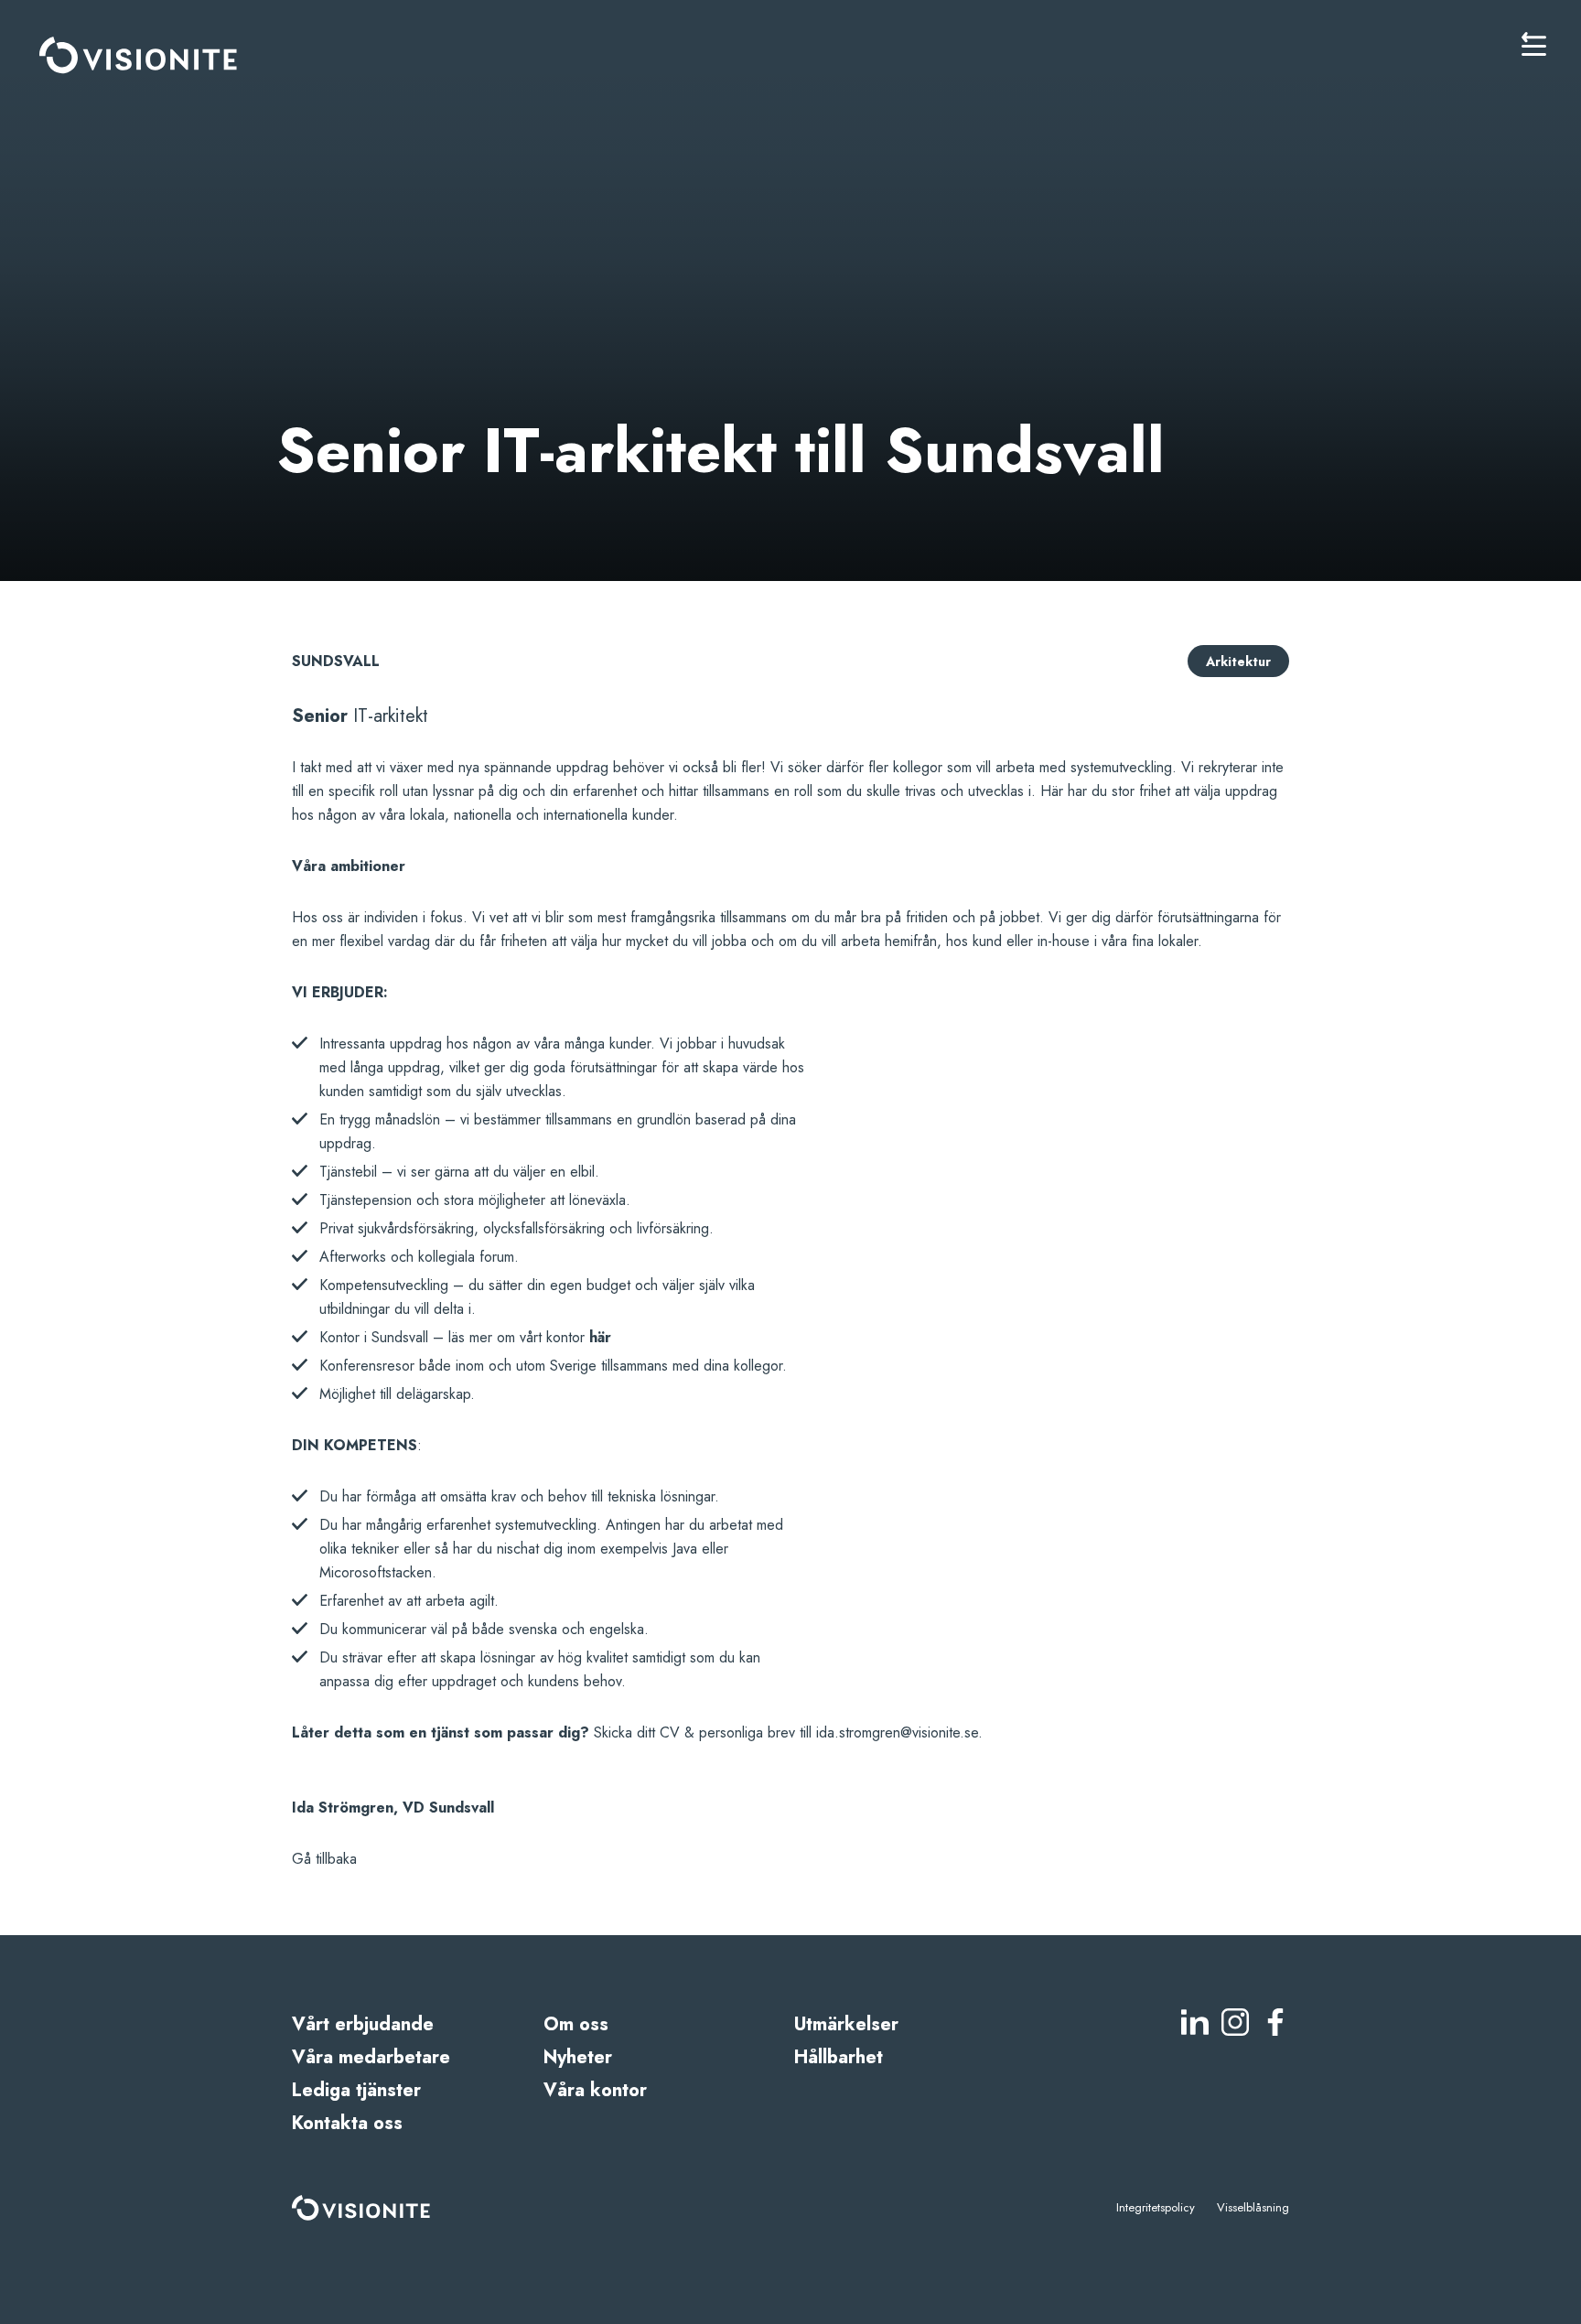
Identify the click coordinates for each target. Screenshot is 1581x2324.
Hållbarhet (839, 2057)
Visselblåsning (1253, 2207)
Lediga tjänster (356, 2090)
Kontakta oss (347, 2123)
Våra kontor (595, 2090)
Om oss (576, 2024)
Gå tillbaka (324, 1859)
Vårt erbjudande (363, 2024)
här (600, 1337)
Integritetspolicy (1156, 2207)
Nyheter (578, 2057)
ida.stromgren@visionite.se (897, 1732)
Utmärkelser (846, 2024)
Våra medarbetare (371, 2057)
